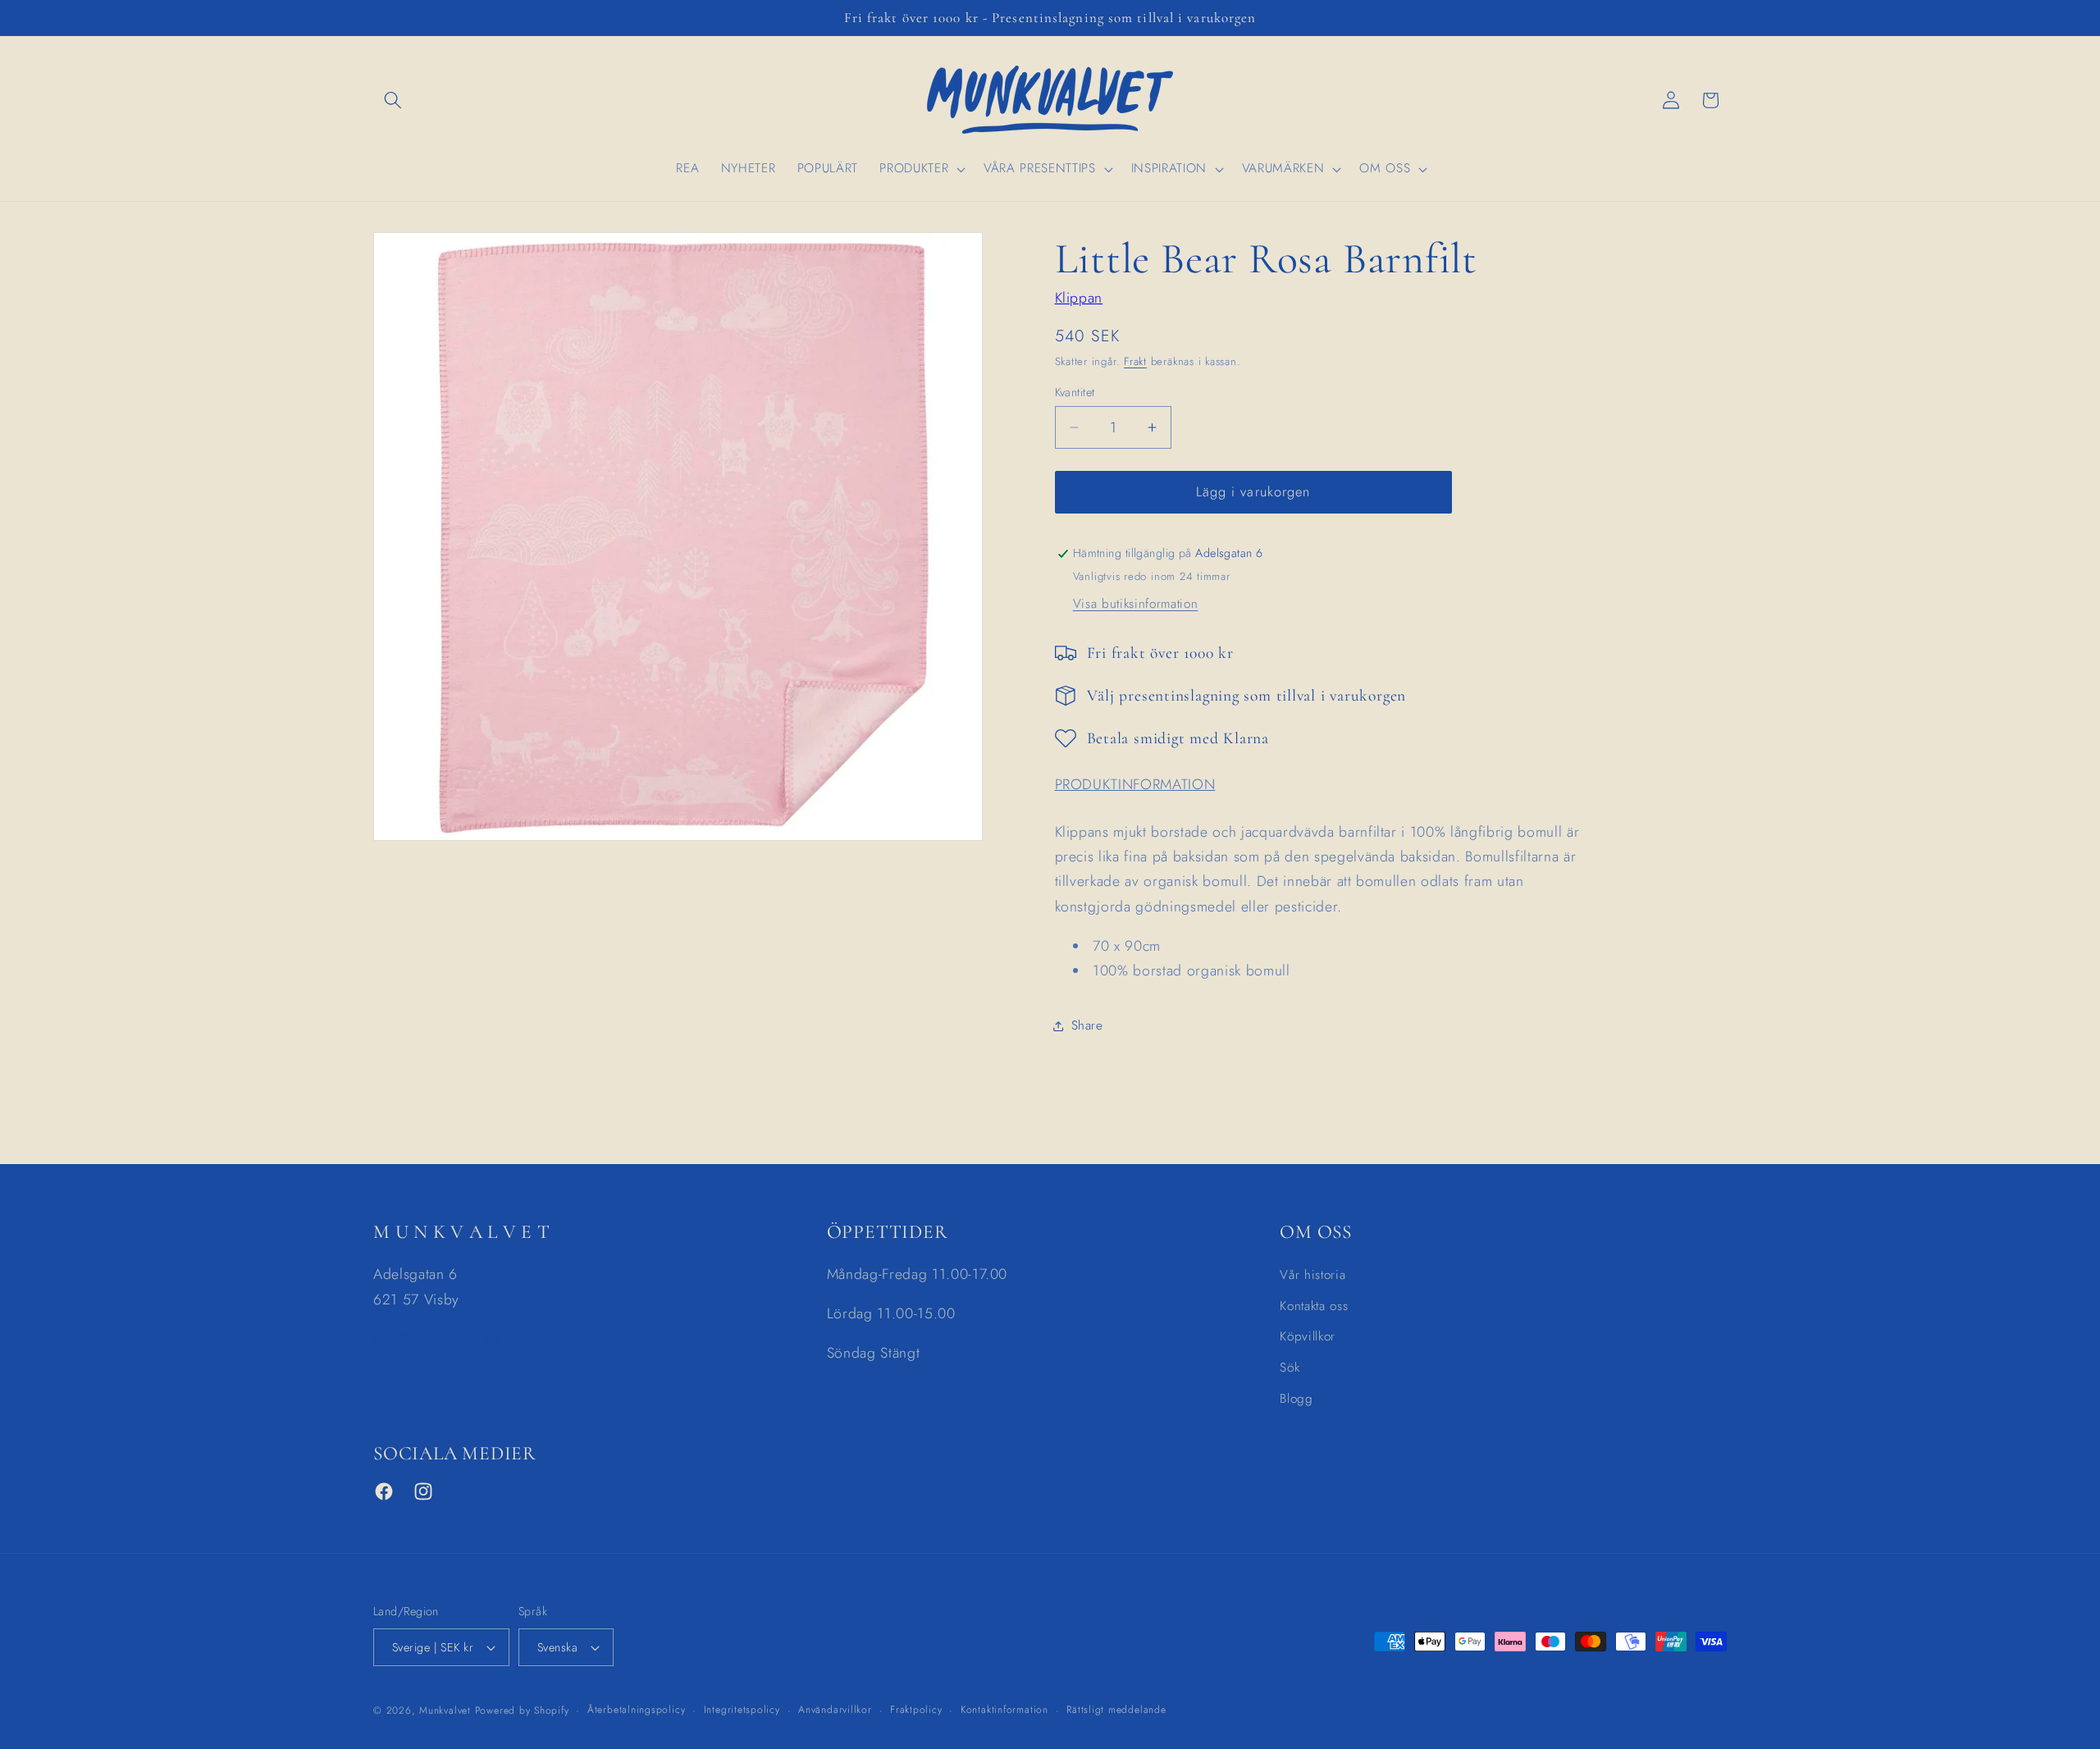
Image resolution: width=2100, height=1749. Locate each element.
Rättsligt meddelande (1116, 1710)
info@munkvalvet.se (436, 1339)
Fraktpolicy (916, 1710)
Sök (1290, 1368)
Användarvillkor (835, 1710)
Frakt (1135, 361)
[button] (393, 100)
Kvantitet (1075, 392)
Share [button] (1087, 1025)
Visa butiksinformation (1136, 604)
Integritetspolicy (742, 1710)
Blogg (1296, 1399)
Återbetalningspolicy (636, 1710)
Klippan (1079, 298)
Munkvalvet (445, 1710)
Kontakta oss (1314, 1306)
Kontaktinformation (1004, 1710)
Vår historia (1312, 1275)
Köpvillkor (1308, 1336)
